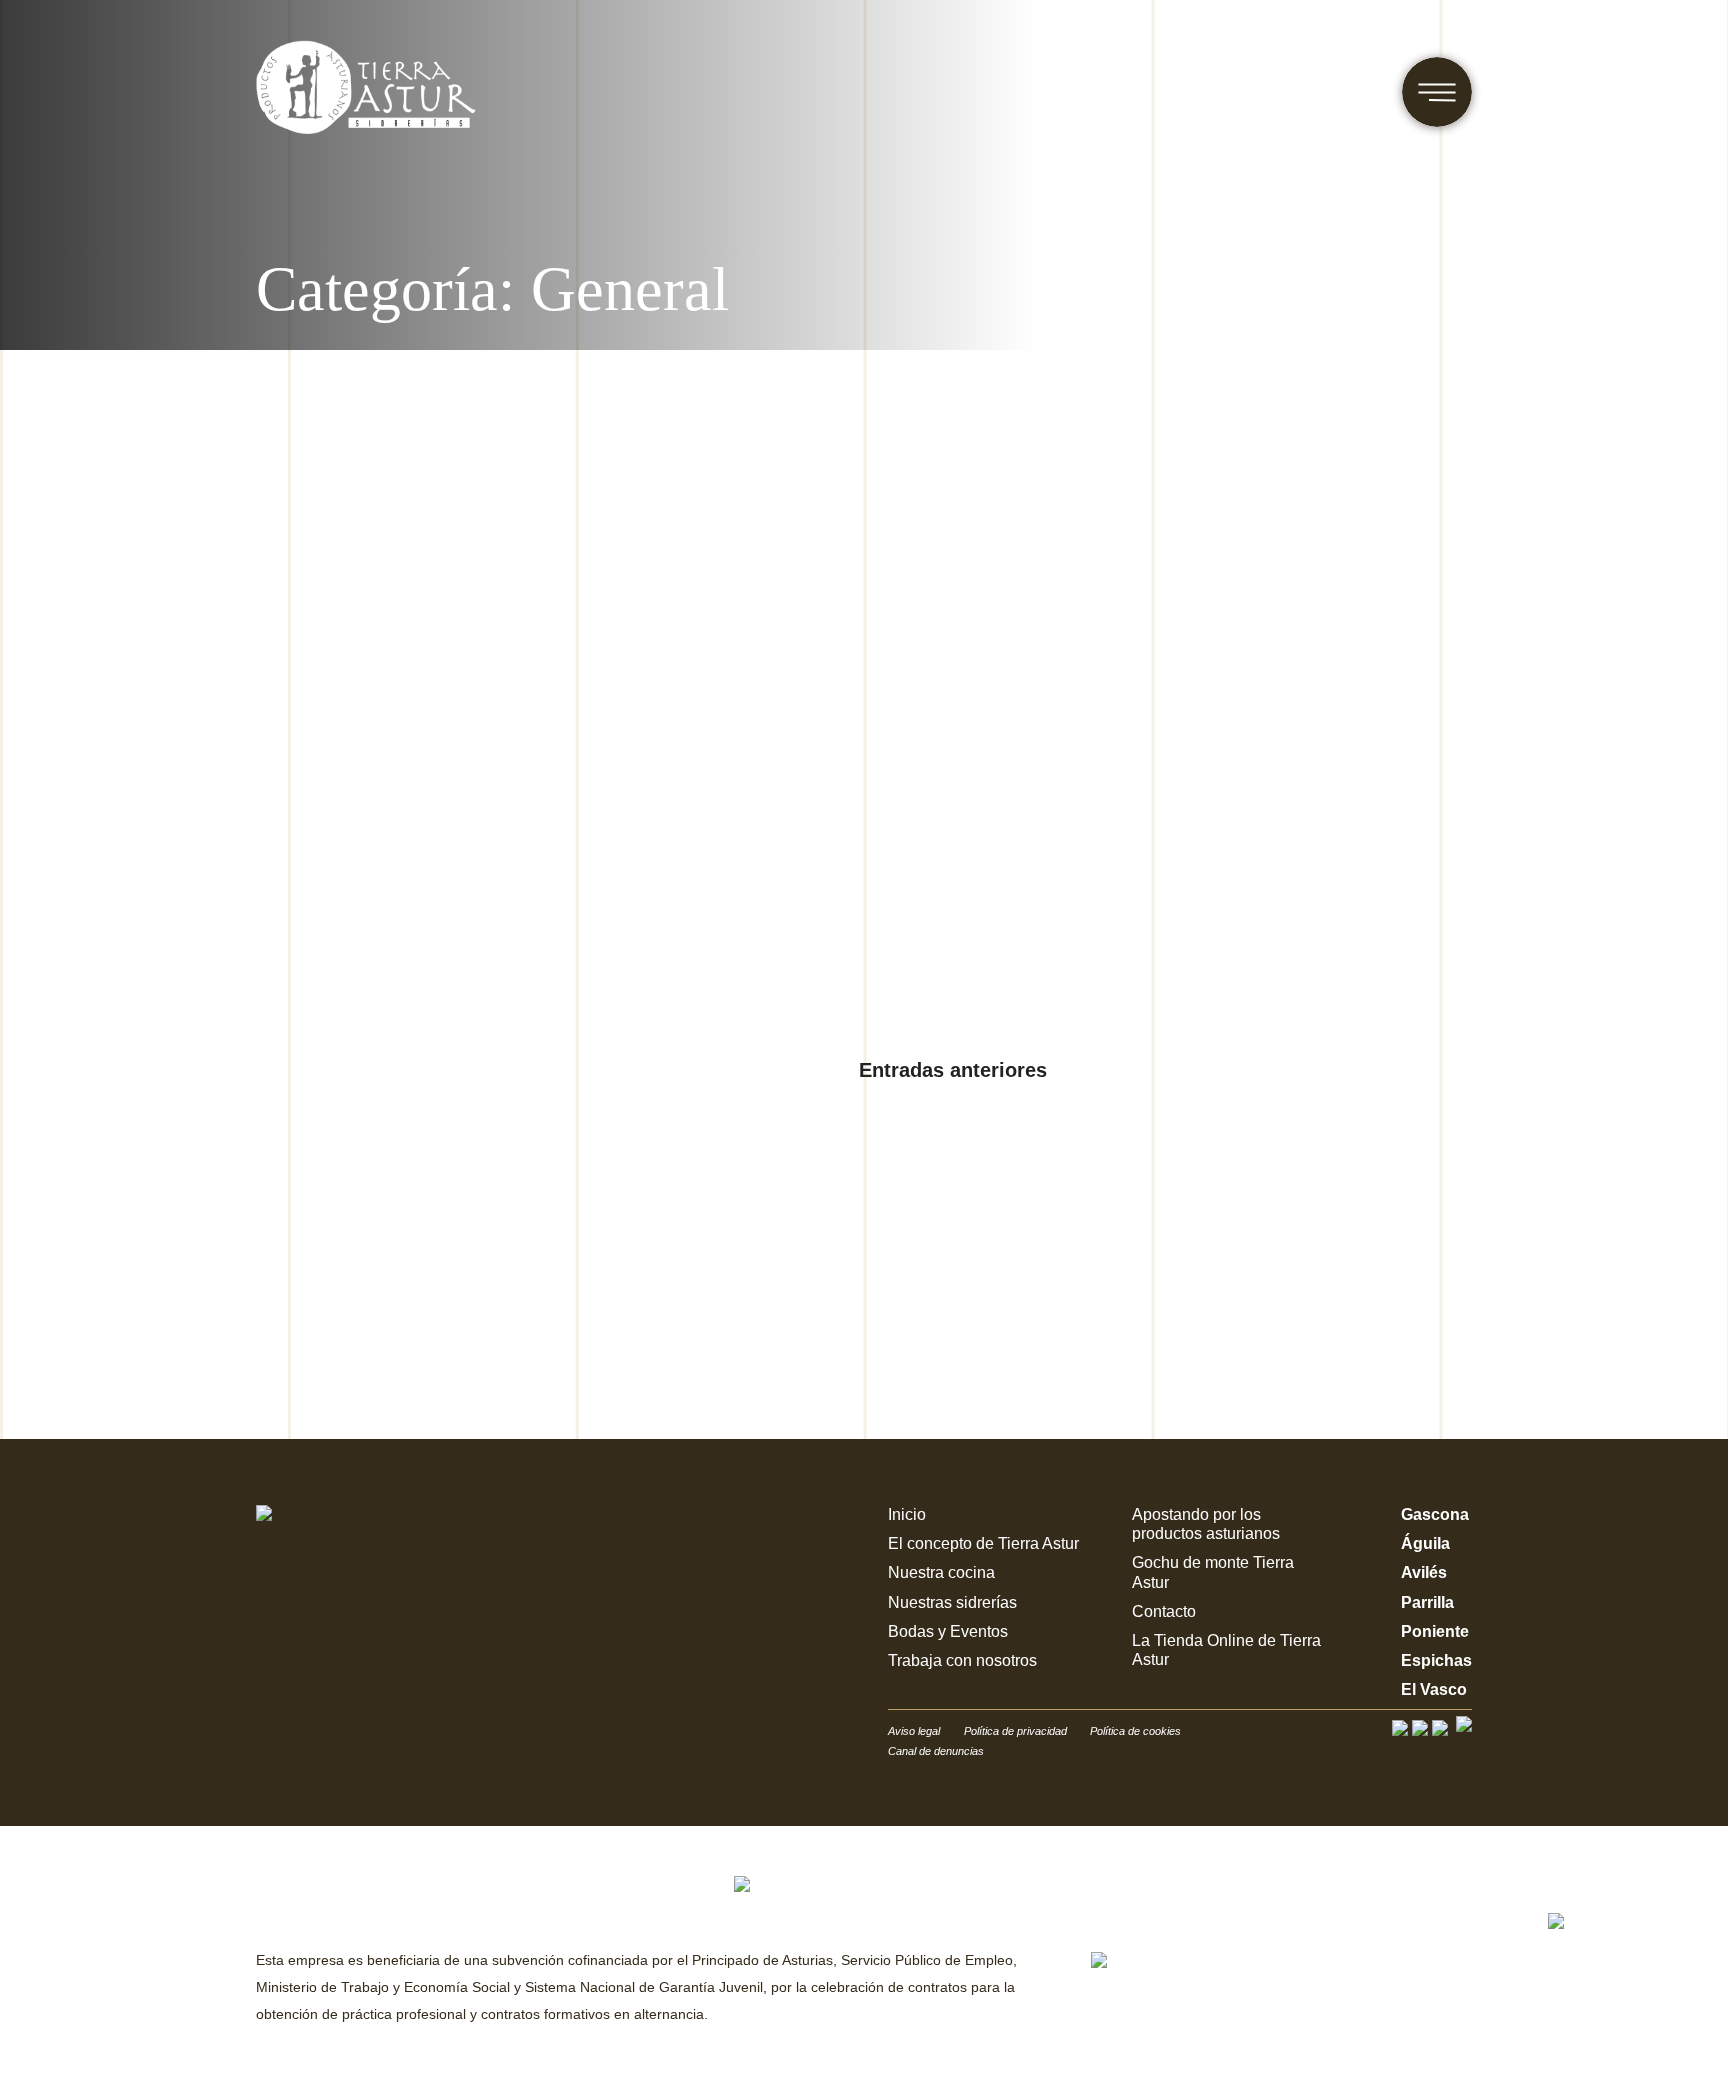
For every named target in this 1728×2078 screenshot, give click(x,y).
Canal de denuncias (936, 1751)
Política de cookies (1135, 1731)
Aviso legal (914, 1731)
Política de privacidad (1017, 1731)
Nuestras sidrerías (952, 1602)
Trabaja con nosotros (962, 1660)
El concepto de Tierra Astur (983, 1543)
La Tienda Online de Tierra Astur (1226, 1650)
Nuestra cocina (941, 1572)
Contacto (1164, 1611)
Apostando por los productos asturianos (1206, 1524)
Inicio (907, 1514)
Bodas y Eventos (948, 1631)
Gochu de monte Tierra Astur (1213, 1572)
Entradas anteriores (953, 1070)
